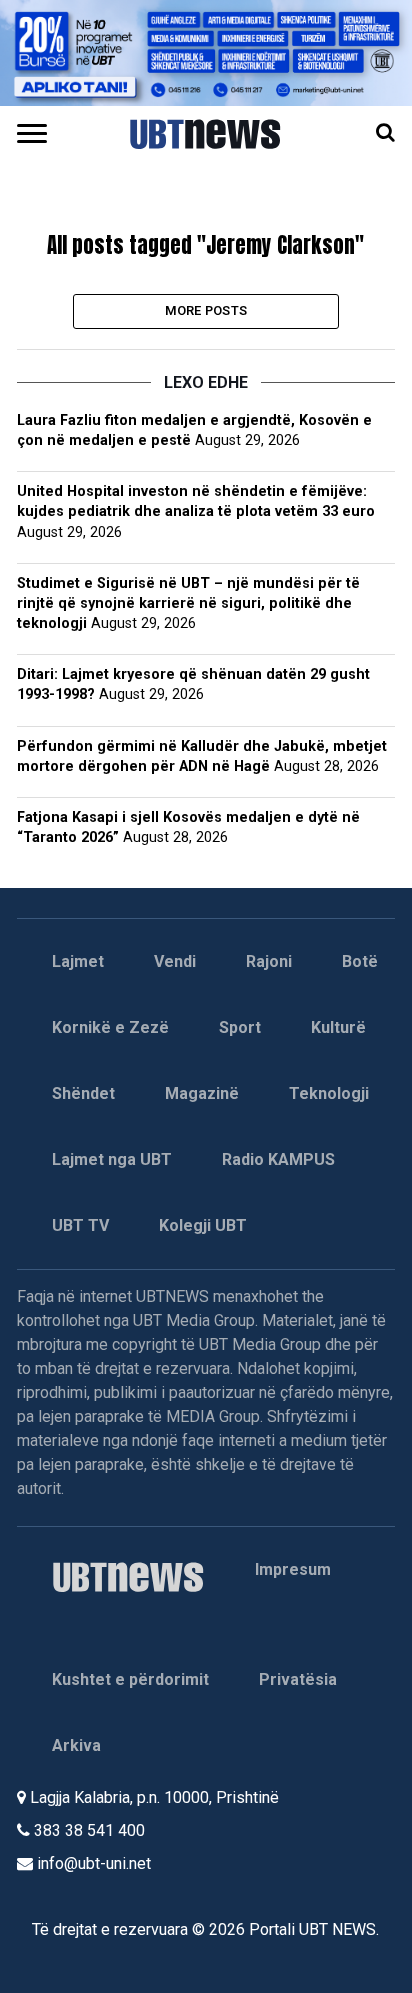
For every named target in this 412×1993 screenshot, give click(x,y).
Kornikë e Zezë (110, 1027)
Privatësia (298, 1679)
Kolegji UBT (203, 1225)
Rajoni (269, 961)
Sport (240, 1027)
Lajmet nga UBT (112, 1159)
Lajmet (78, 961)
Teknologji (329, 1093)
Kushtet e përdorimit (130, 1679)
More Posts (206, 310)
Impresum (293, 1569)
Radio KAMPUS (278, 1159)
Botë (360, 961)
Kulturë (338, 1027)
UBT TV (80, 1225)
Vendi (175, 961)
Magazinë (202, 1093)
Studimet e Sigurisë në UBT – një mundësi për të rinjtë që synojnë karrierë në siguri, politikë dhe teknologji (188, 603)
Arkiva (76, 1745)
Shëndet (83, 1093)
